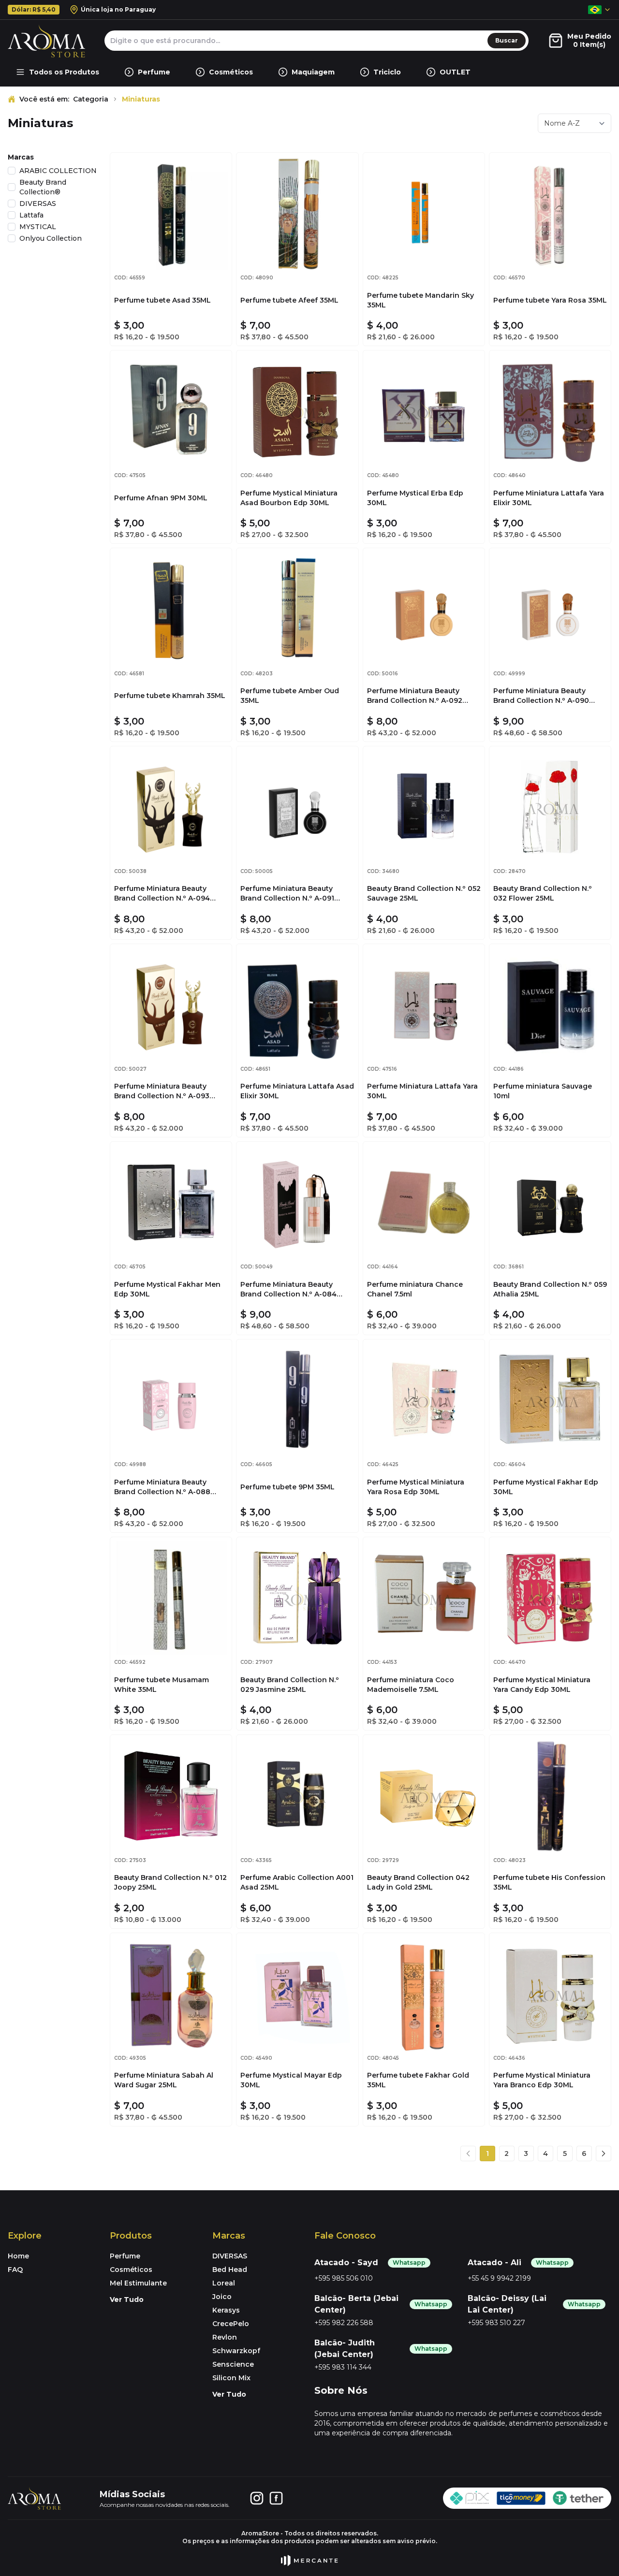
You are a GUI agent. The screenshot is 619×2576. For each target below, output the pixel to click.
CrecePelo (231, 2324)
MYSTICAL (38, 227)
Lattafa (31, 215)
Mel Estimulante (138, 2283)
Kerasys (226, 2310)
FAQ (15, 2270)
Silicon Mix (231, 2378)
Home (18, 2256)
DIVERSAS (38, 204)
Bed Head (230, 2270)
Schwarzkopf (236, 2351)
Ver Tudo (127, 2299)
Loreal (224, 2283)
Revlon (225, 2337)
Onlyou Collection (51, 238)
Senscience (233, 2364)
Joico (222, 2297)
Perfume (125, 2256)
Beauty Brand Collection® (43, 187)
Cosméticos (131, 2270)
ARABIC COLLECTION (58, 171)
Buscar (507, 40)
